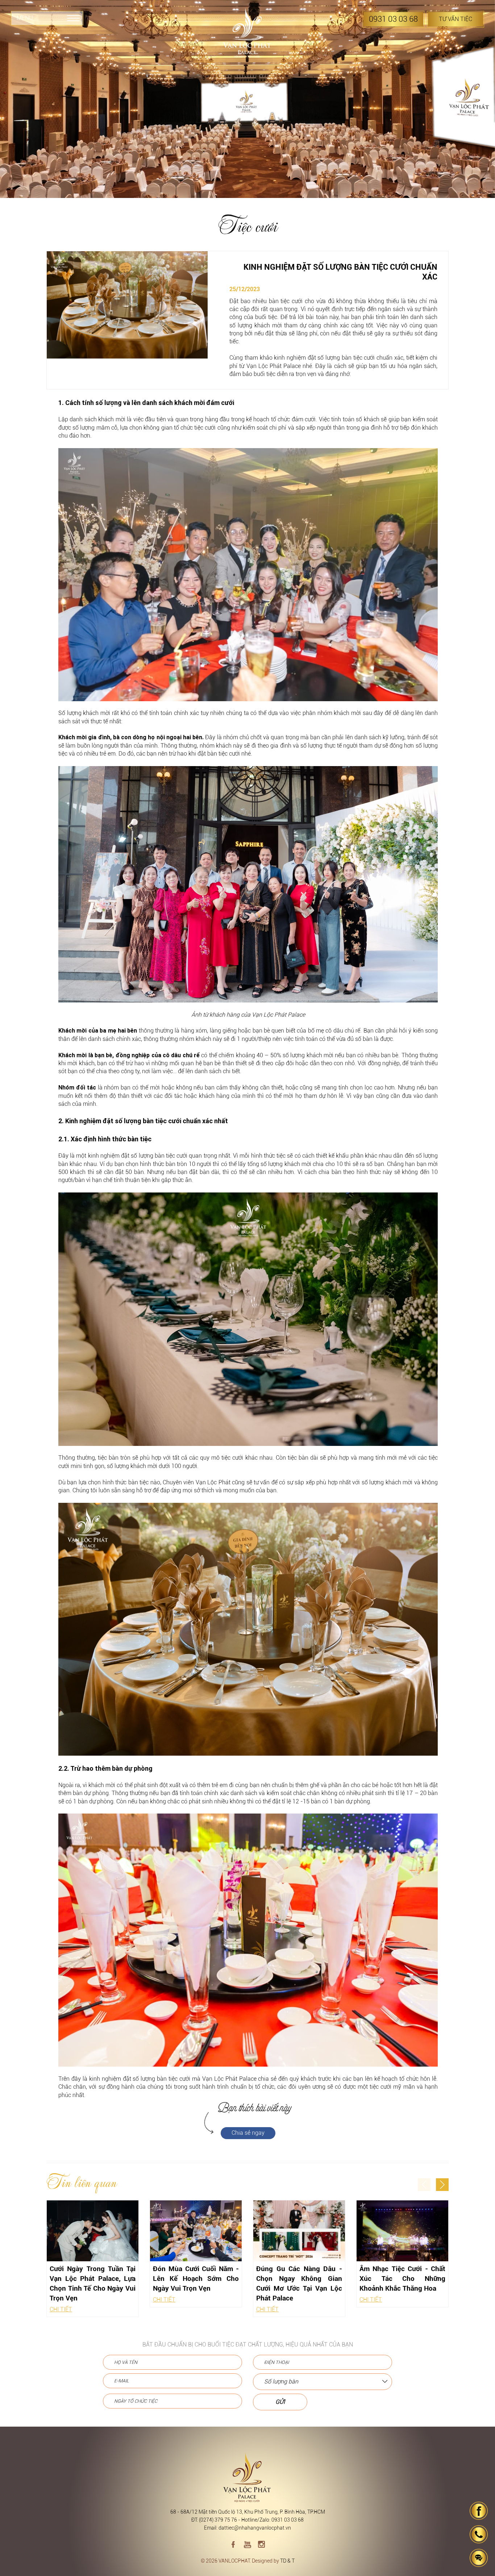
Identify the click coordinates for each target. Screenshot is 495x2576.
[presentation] (424, 2185)
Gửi (280, 2402)
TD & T (287, 2561)
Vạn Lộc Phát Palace (274, 366)
